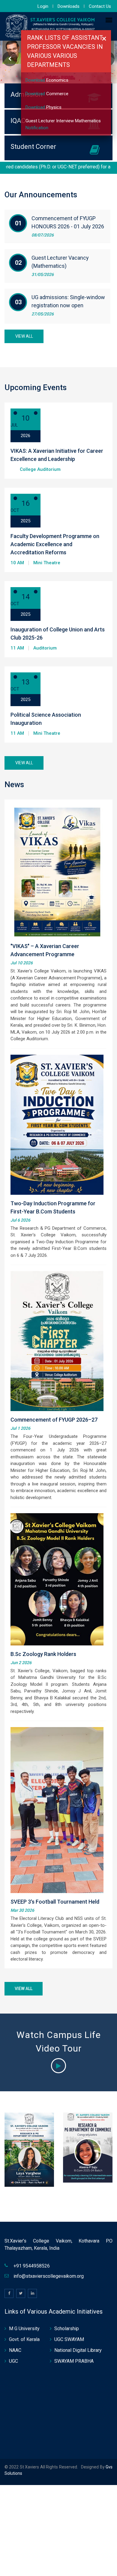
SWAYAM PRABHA (74, 2361)
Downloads (69, 6)
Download (36, 80)
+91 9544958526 (32, 2266)
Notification (37, 128)
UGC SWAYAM (69, 2339)
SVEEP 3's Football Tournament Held (55, 1902)
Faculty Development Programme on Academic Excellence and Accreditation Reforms (55, 544)
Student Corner (33, 147)
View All (24, 336)
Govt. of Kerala (24, 2339)
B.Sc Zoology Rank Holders (43, 1654)
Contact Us (100, 6)
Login (43, 6)
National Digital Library (78, 2350)
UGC (13, 2361)
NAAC (15, 2350)
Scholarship (67, 2329)
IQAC (18, 121)
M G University (24, 2329)
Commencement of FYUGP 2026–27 (54, 1420)
